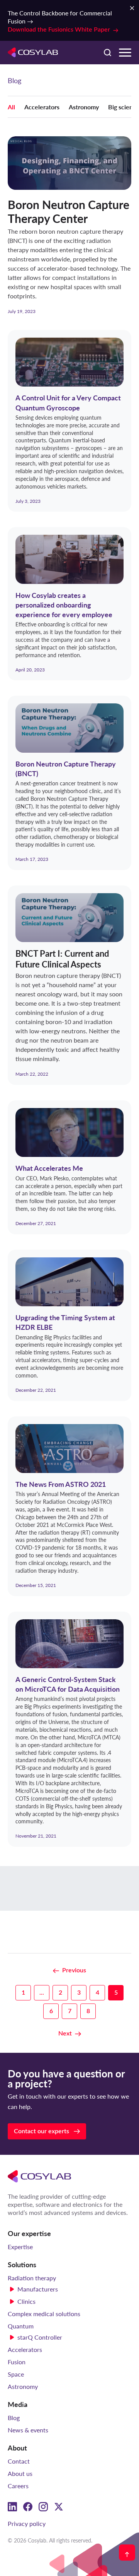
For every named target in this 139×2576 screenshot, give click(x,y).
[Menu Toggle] (125, 53)
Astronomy (84, 107)
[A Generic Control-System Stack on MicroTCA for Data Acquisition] (69, 1729)
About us (20, 2473)
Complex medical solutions (44, 2314)
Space (16, 2374)
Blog (14, 2418)
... (42, 1993)
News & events (28, 2430)
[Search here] (107, 52)
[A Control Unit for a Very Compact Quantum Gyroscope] (69, 421)
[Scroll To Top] (127, 2553)
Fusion (17, 2362)
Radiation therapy (32, 2278)
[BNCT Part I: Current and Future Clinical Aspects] (69, 985)
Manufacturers (38, 2289)
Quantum (21, 2326)
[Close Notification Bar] (132, 8)
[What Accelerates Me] (69, 1167)
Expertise (20, 2247)
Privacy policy (27, 2523)
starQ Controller (40, 2337)
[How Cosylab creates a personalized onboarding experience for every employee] (69, 604)
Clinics (26, 2301)
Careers (18, 2486)
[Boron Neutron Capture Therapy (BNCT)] (69, 783)
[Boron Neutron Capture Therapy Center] (69, 225)
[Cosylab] (39, 2176)
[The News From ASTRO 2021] (69, 1506)
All (11, 107)
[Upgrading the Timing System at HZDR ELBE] (69, 1325)
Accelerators (42, 107)
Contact (19, 2461)
